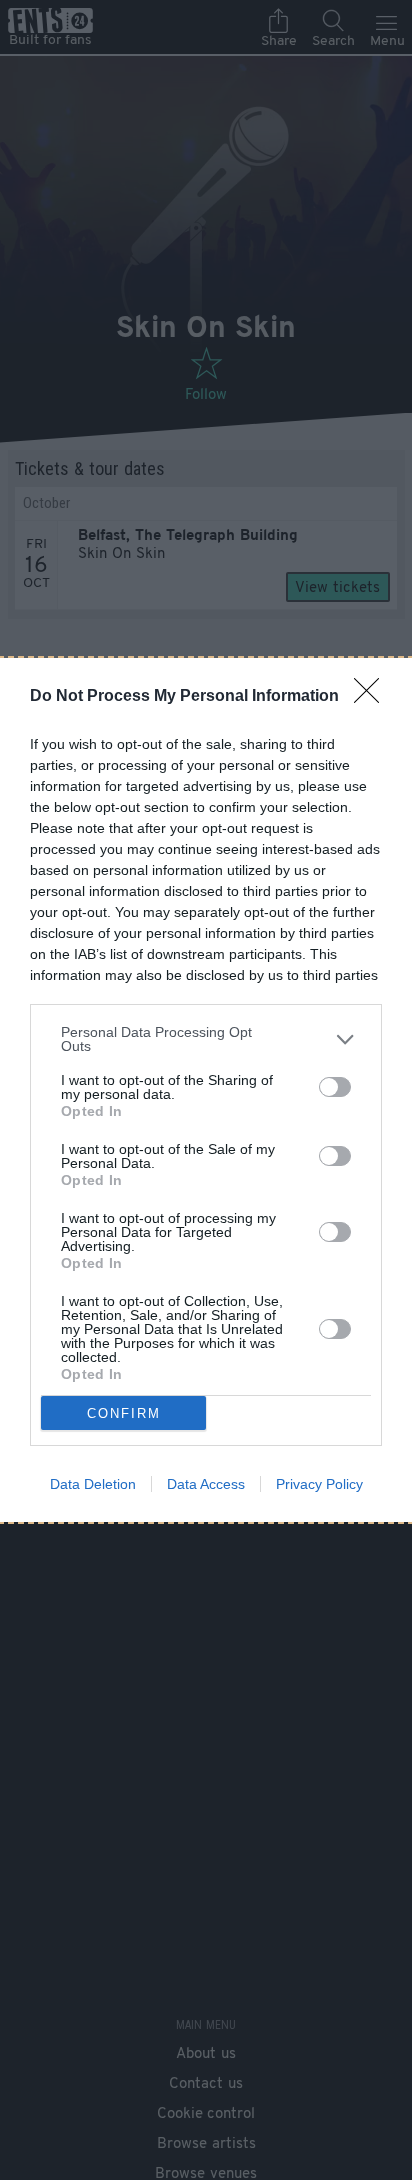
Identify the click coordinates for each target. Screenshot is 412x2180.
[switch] (335, 1087)
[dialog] (206, 1090)
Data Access (206, 1484)
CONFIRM (124, 1413)
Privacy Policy (319, 1484)
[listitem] (206, 1039)
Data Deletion (93, 1484)
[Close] (373, 697)
